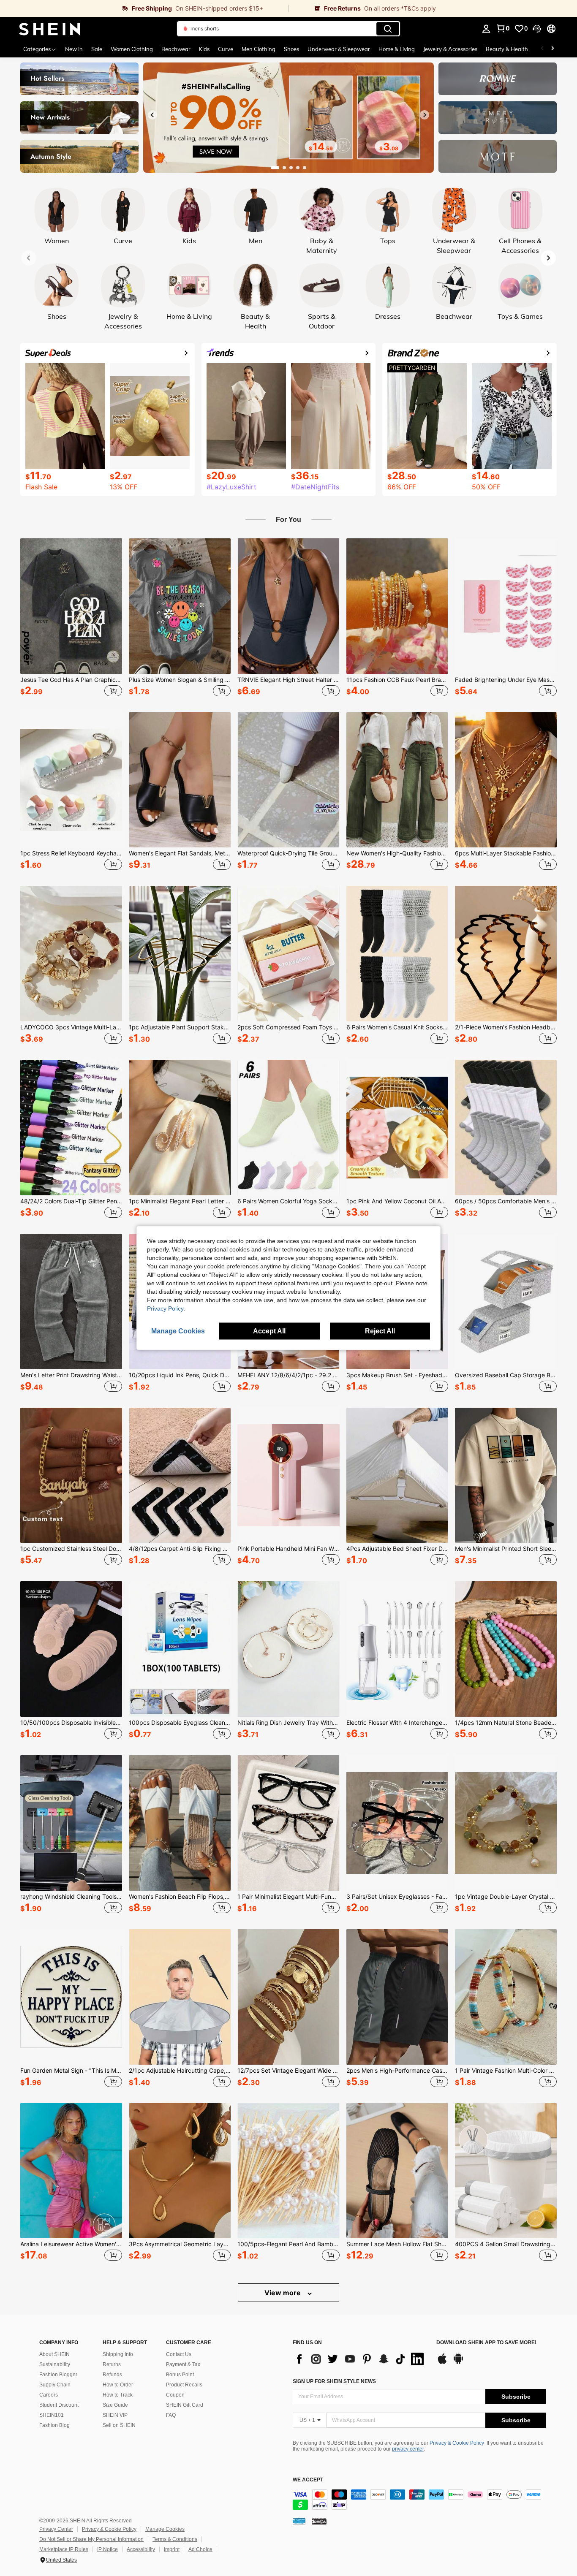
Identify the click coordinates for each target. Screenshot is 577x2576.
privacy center (408, 2449)
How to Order (118, 2385)
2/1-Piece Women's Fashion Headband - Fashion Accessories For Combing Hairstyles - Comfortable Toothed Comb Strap (506, 1027)
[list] (360, 2359)
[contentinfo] (419, 2500)
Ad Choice (200, 2549)
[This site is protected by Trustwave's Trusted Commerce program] (299, 2521)
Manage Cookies (165, 2529)
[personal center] (486, 29)
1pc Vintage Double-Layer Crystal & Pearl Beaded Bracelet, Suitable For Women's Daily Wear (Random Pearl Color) (506, 1897)
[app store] (442, 2363)
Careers (49, 2395)
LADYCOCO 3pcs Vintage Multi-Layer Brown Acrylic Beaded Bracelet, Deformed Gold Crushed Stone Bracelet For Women (71, 1027)
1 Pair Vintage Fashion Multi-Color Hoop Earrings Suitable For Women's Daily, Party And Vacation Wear (506, 2071)
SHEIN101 (52, 2415)
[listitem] (71, 619)
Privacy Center (56, 2529)
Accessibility (141, 2549)
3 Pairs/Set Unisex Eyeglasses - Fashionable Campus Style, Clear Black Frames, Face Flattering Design (397, 1897)
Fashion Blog (54, 2425)
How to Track (118, 2395)
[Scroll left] (542, 49)
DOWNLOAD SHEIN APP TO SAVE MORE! (486, 2343)
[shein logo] (50, 29)
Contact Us (179, 2354)
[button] (537, 29)
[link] (144, 8)
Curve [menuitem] (226, 49)
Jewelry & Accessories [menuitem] (450, 49)
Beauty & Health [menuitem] (507, 49)
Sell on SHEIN (119, 2425)
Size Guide (115, 2405)
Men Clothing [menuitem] (259, 49)
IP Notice (108, 2549)
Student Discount (59, 2405)
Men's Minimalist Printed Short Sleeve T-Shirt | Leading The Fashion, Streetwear (506, 1549)
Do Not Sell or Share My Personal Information (91, 2539)
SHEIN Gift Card (185, 2405)
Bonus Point (180, 2375)
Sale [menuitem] (97, 49)
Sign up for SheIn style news (334, 2381)
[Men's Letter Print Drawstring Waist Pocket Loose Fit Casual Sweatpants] (71, 1302)
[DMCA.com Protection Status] (319, 2521)
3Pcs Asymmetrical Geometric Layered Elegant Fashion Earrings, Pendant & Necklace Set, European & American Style (180, 2244)
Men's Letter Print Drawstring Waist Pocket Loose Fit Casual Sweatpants (71, 1375)
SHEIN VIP (115, 2415)
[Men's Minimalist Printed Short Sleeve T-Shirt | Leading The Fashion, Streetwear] (506, 1475)
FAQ (171, 2415)
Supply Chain (55, 2385)
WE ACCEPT (308, 2480)
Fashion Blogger (58, 2375)
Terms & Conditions (175, 2539)
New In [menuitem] (74, 49)
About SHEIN (54, 2354)
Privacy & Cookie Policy (457, 2443)
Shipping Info (118, 2354)
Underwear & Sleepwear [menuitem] (339, 49)
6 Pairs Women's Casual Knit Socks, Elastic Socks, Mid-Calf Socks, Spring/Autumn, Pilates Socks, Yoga (397, 1027)
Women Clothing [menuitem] (132, 49)
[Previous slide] (152, 115)
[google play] (458, 2363)
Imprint (172, 2549)
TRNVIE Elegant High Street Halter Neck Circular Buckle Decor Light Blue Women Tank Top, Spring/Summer (288, 680)
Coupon (175, 2395)
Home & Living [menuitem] (397, 49)
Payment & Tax (183, 2364)
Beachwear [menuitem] (176, 49)
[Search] (388, 29)
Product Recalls (184, 2385)
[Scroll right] (553, 49)
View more (283, 2293)
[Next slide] (425, 115)
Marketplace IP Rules (64, 2549)
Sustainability (55, 2364)
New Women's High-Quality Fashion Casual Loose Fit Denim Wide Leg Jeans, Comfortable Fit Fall (397, 853)
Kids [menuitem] (204, 49)
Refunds (112, 2375)
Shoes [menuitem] (291, 49)
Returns (112, 2364)
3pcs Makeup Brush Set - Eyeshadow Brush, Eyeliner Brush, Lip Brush (397, 1375)
